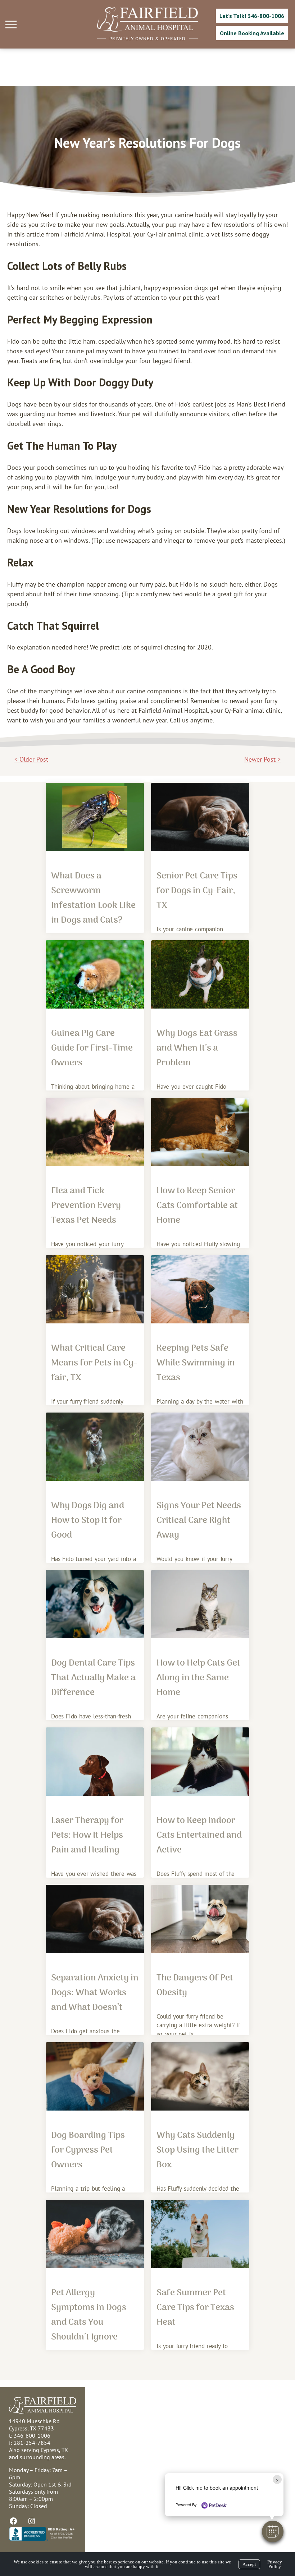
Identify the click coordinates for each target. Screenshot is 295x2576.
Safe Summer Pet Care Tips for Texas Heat (195, 2308)
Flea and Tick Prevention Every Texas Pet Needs (86, 1206)
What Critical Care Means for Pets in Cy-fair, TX (94, 1363)
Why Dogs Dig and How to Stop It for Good (88, 1521)
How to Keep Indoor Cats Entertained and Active (199, 1835)
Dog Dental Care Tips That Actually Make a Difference (93, 1678)
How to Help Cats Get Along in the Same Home (198, 1678)
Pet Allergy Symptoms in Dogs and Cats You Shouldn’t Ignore (89, 2315)
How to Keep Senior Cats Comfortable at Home (197, 1206)
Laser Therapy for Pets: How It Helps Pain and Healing (87, 1835)
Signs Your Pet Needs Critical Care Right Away (199, 1521)
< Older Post (31, 759)
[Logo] (147, 30)
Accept (249, 2564)
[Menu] (12, 25)
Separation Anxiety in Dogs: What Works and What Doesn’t (95, 1993)
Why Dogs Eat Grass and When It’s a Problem (197, 1048)
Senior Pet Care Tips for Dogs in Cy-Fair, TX (197, 891)
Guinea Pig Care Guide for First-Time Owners (92, 1048)
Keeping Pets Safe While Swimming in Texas (196, 1363)
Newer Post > (262, 759)
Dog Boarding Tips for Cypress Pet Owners (88, 2150)
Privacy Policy (275, 2564)
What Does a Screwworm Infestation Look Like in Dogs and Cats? (93, 898)
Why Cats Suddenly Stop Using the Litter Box (198, 2150)
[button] (273, 2531)
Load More (147, 2374)
